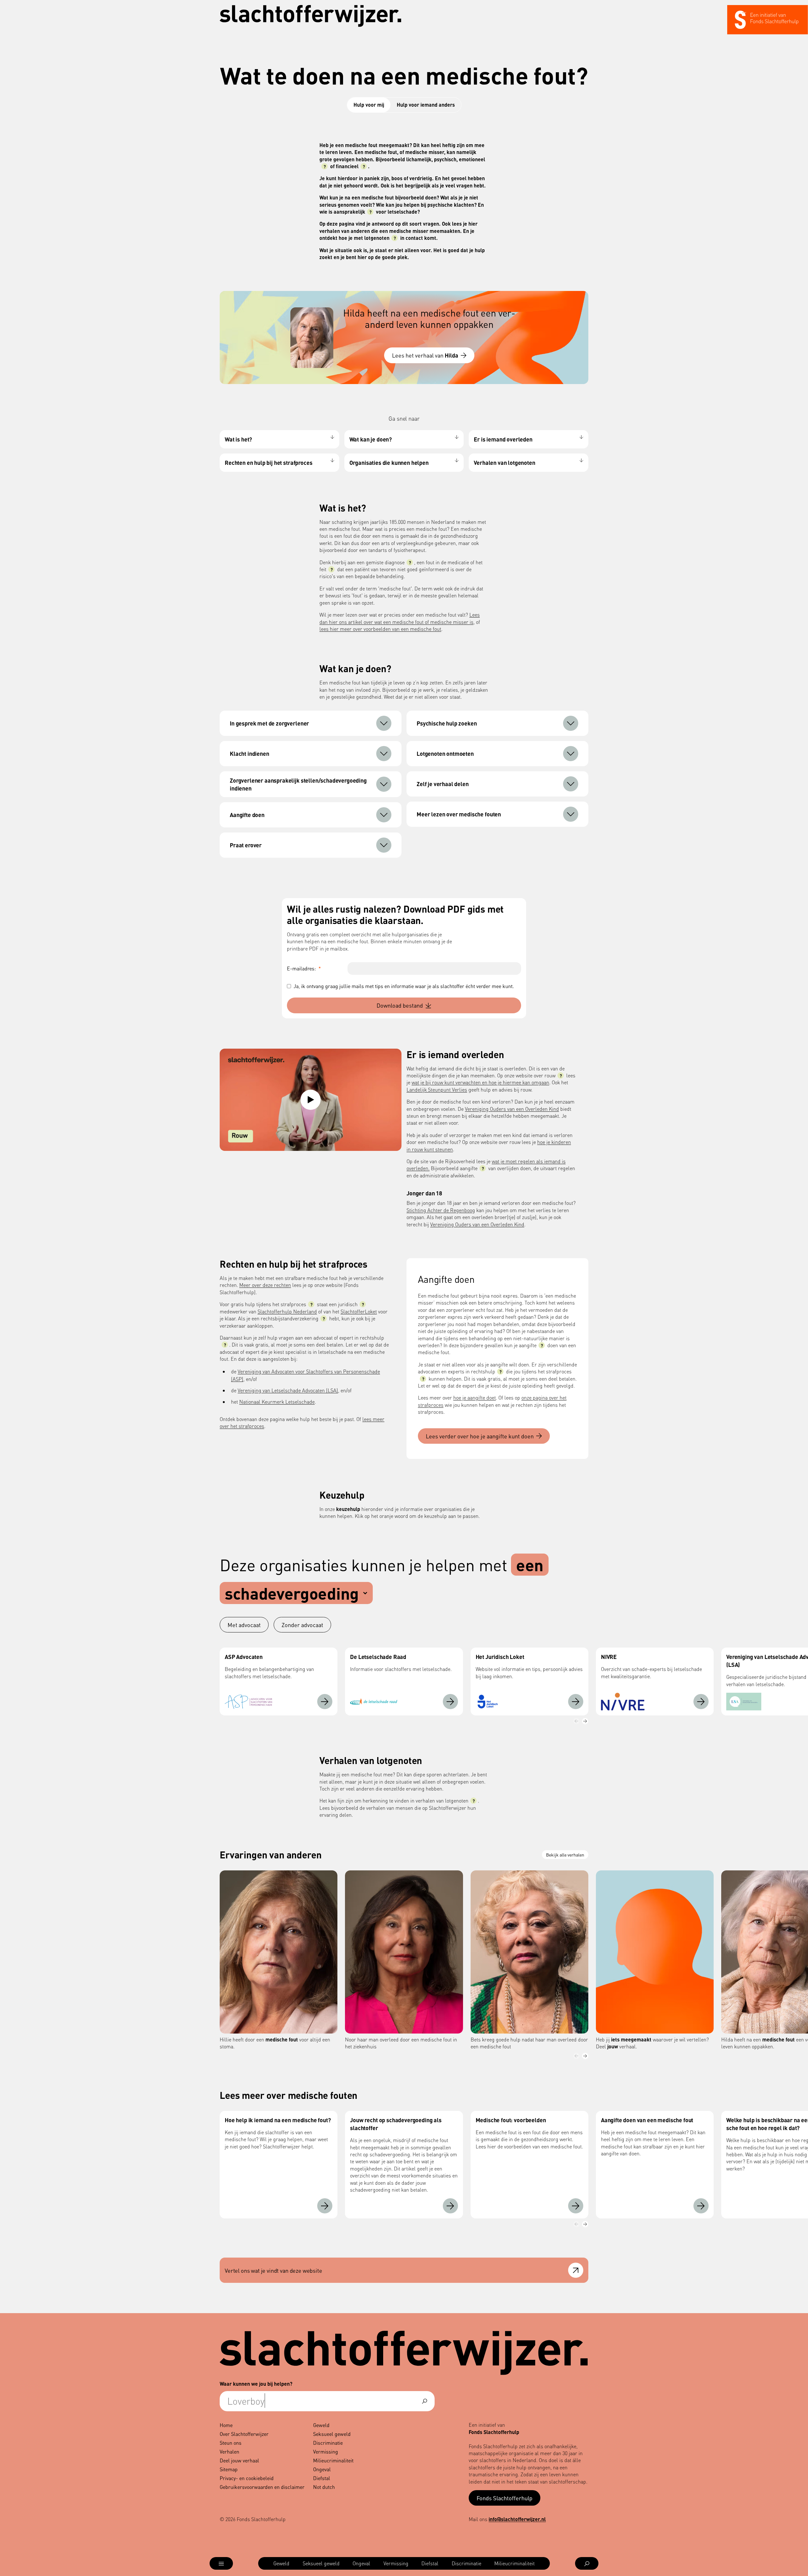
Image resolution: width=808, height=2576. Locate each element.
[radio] (244, 1625)
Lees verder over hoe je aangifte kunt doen (480, 1436)
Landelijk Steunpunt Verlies (437, 1090)
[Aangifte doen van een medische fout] (701, 2206)
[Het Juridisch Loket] (576, 1702)
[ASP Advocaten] (325, 1702)
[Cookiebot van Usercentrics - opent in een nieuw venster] (185, 2564)
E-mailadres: (304, 968)
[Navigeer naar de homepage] (311, 16)
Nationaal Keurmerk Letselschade (277, 1402)
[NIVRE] (701, 1702)
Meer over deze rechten (265, 1285)
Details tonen (483, 2564)
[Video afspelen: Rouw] (311, 1100)
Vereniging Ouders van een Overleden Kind (512, 1109)
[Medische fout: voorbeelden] (576, 2206)
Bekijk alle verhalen (565, 1855)
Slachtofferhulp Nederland (287, 1311)
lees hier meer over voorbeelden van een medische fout (380, 629)
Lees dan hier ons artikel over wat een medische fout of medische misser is (400, 618)
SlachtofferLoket (359, 1311)
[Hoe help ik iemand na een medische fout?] (325, 2206)
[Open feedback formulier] (576, 2270)
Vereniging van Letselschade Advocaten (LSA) (288, 1390)
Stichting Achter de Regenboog (441, 1210)
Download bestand (400, 1005)
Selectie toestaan (612, 2519)
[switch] (330, 2563)
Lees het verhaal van (425, 355)
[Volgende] (585, 1721)
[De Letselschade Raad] (450, 1702)
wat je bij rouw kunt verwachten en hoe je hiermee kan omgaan (480, 1082)
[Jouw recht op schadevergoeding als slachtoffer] (450, 2206)
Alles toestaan (611, 2498)
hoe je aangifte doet (475, 1398)
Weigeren (612, 2540)
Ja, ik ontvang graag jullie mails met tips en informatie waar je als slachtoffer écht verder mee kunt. (404, 986)
